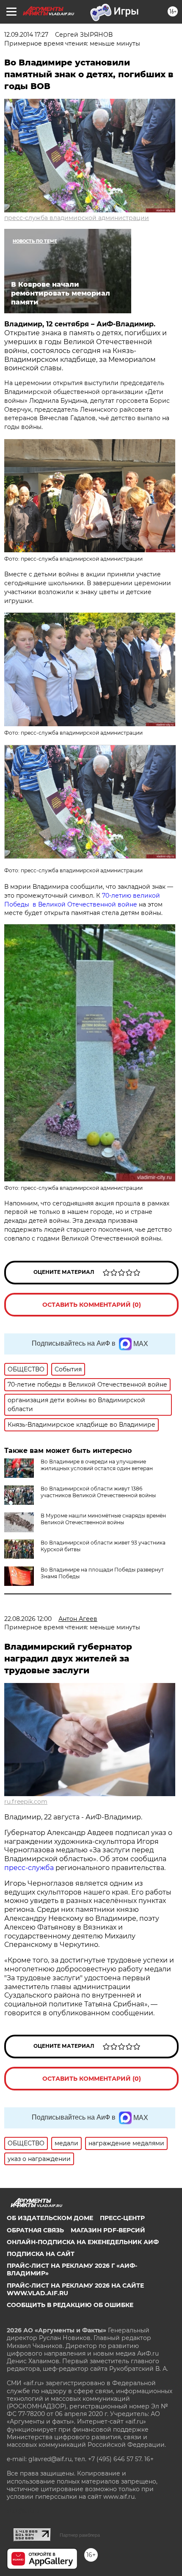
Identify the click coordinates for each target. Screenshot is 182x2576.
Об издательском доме (50, 2218)
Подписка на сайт (41, 2254)
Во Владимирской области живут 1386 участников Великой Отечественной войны (98, 1492)
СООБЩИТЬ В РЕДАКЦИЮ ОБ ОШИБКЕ (70, 2305)
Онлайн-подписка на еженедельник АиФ (83, 2242)
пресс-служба (29, 1868)
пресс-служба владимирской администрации (77, 218)
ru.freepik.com (26, 1802)
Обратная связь (35, 2230)
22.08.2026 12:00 (28, 1619)
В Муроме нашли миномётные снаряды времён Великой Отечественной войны (103, 1519)
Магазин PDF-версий (108, 2230)
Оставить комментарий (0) (92, 1305)
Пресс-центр (122, 2218)
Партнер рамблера (80, 2535)
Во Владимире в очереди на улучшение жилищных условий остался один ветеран (97, 1465)
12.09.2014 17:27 (26, 35)
